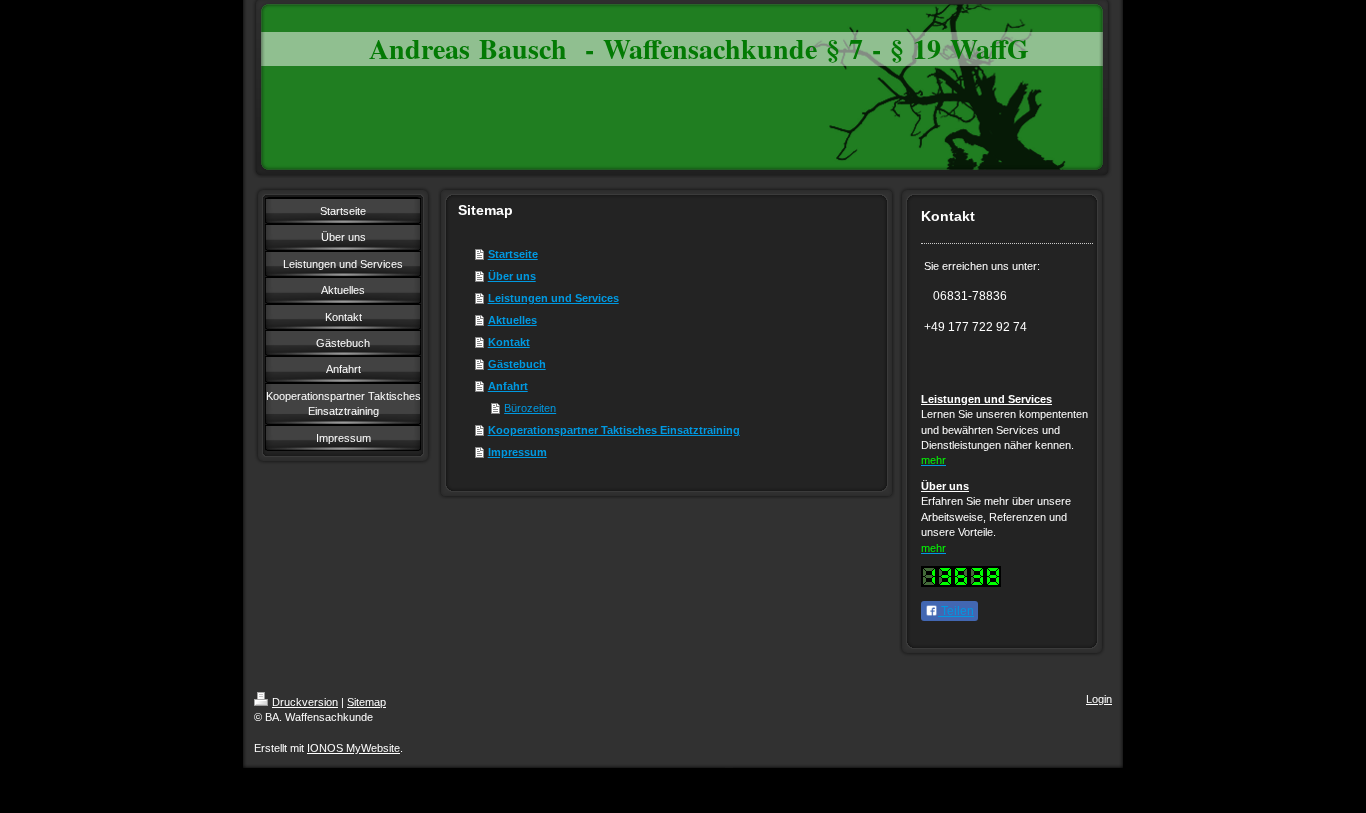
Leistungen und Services (553, 298)
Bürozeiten (530, 408)
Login (1099, 699)
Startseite (513, 254)
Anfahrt (508, 386)
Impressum (517, 452)
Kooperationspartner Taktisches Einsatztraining (614, 430)
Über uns (512, 276)
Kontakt (509, 342)
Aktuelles (512, 320)
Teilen (956, 611)
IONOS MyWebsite (353, 748)
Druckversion (305, 702)
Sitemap (366, 702)
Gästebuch (517, 364)
